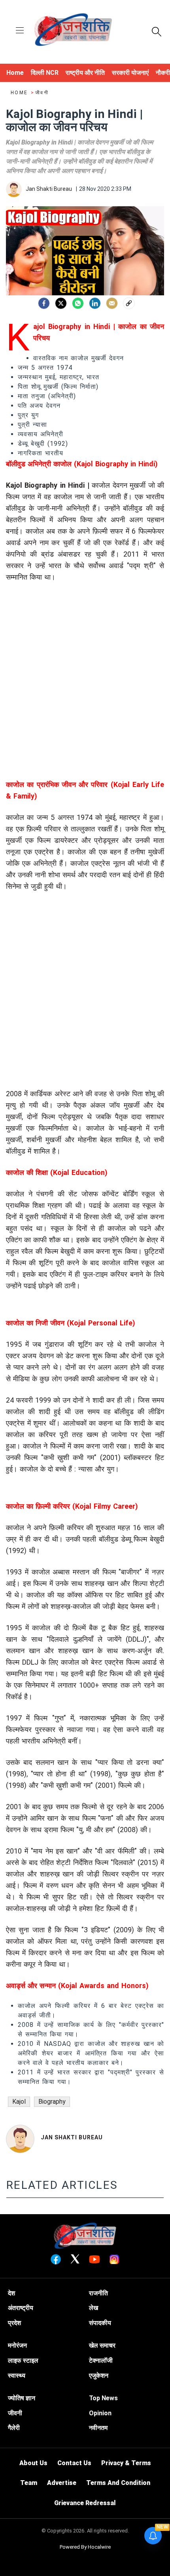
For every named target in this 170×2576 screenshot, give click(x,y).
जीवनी (42, 93)
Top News (103, 2398)
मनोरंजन (17, 2345)
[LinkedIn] (95, 303)
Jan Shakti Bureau (72, 2137)
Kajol (19, 2102)
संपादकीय (100, 2323)
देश (11, 2293)
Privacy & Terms (126, 2463)
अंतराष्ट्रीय (21, 2308)
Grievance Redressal (85, 2503)
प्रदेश (14, 2323)
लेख (93, 2308)
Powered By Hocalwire (85, 2547)
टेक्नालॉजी (101, 2360)
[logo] (73, 31)
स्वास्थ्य (17, 2375)
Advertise (62, 2483)
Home (20, 93)
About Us (33, 2463)
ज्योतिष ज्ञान (22, 2398)
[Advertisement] (85, 694)
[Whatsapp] (78, 303)
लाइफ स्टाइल (23, 2360)
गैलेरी (14, 2428)
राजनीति (98, 2293)
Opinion (100, 2413)
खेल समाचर (102, 2345)
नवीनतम (98, 2428)
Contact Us (74, 2463)
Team (29, 2483)
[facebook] (44, 303)
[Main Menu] (20, 31)
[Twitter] (61, 303)
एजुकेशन (99, 2375)
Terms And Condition (118, 2483)
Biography (52, 2102)
